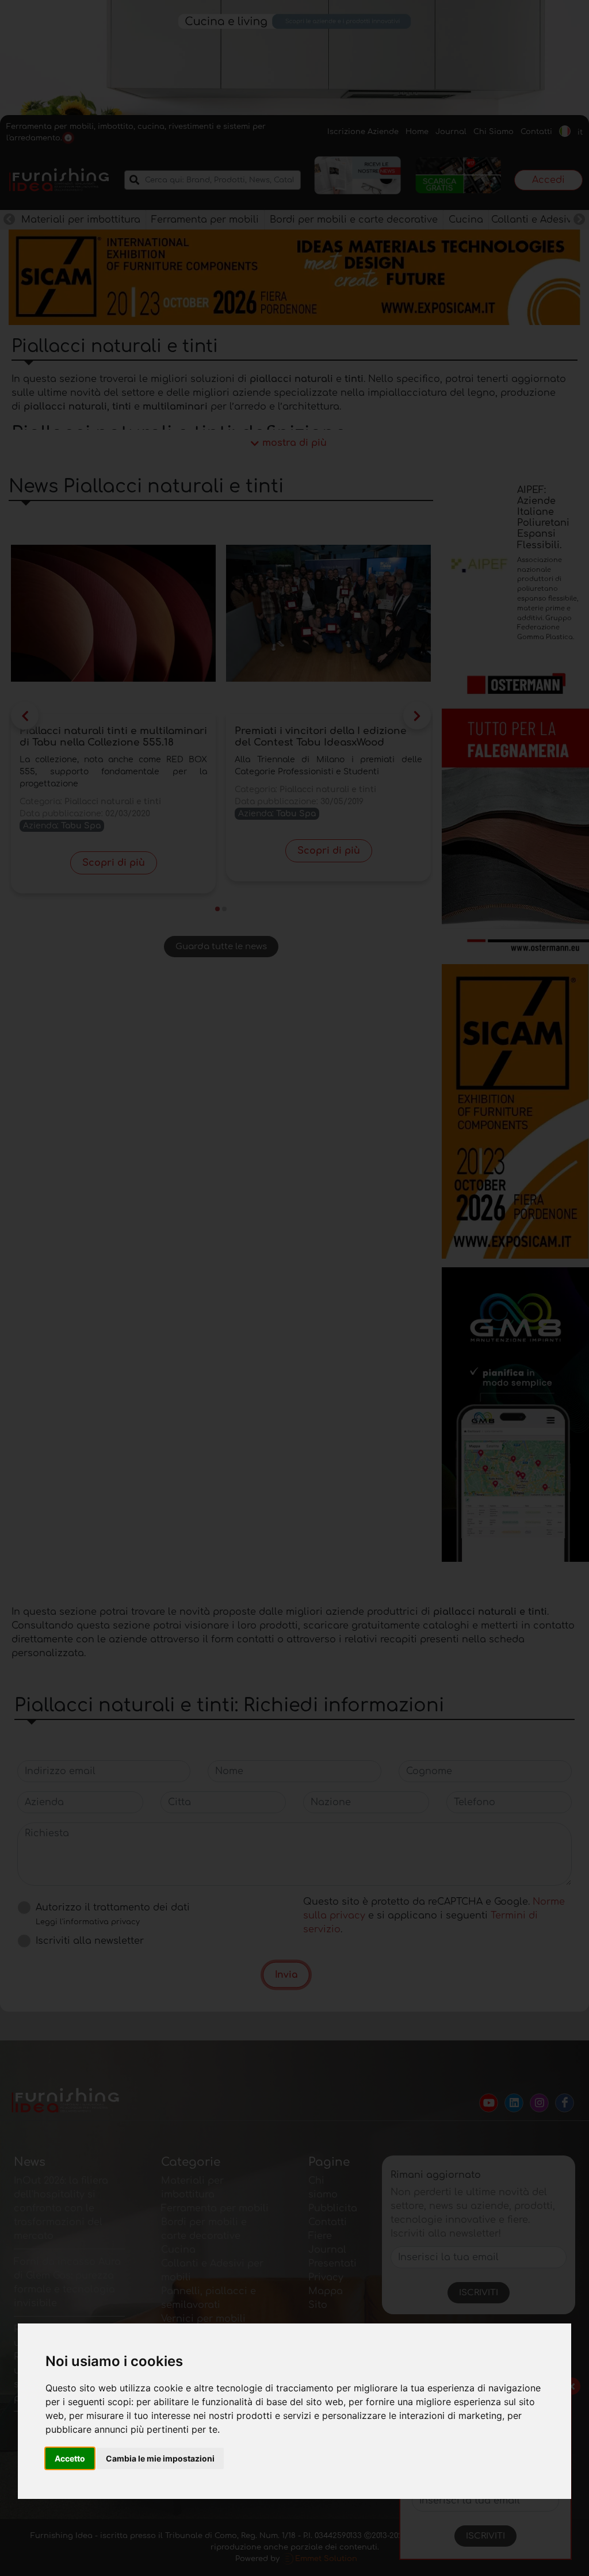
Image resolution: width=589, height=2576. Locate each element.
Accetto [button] (70, 2458)
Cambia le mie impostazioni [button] (160, 2458)
